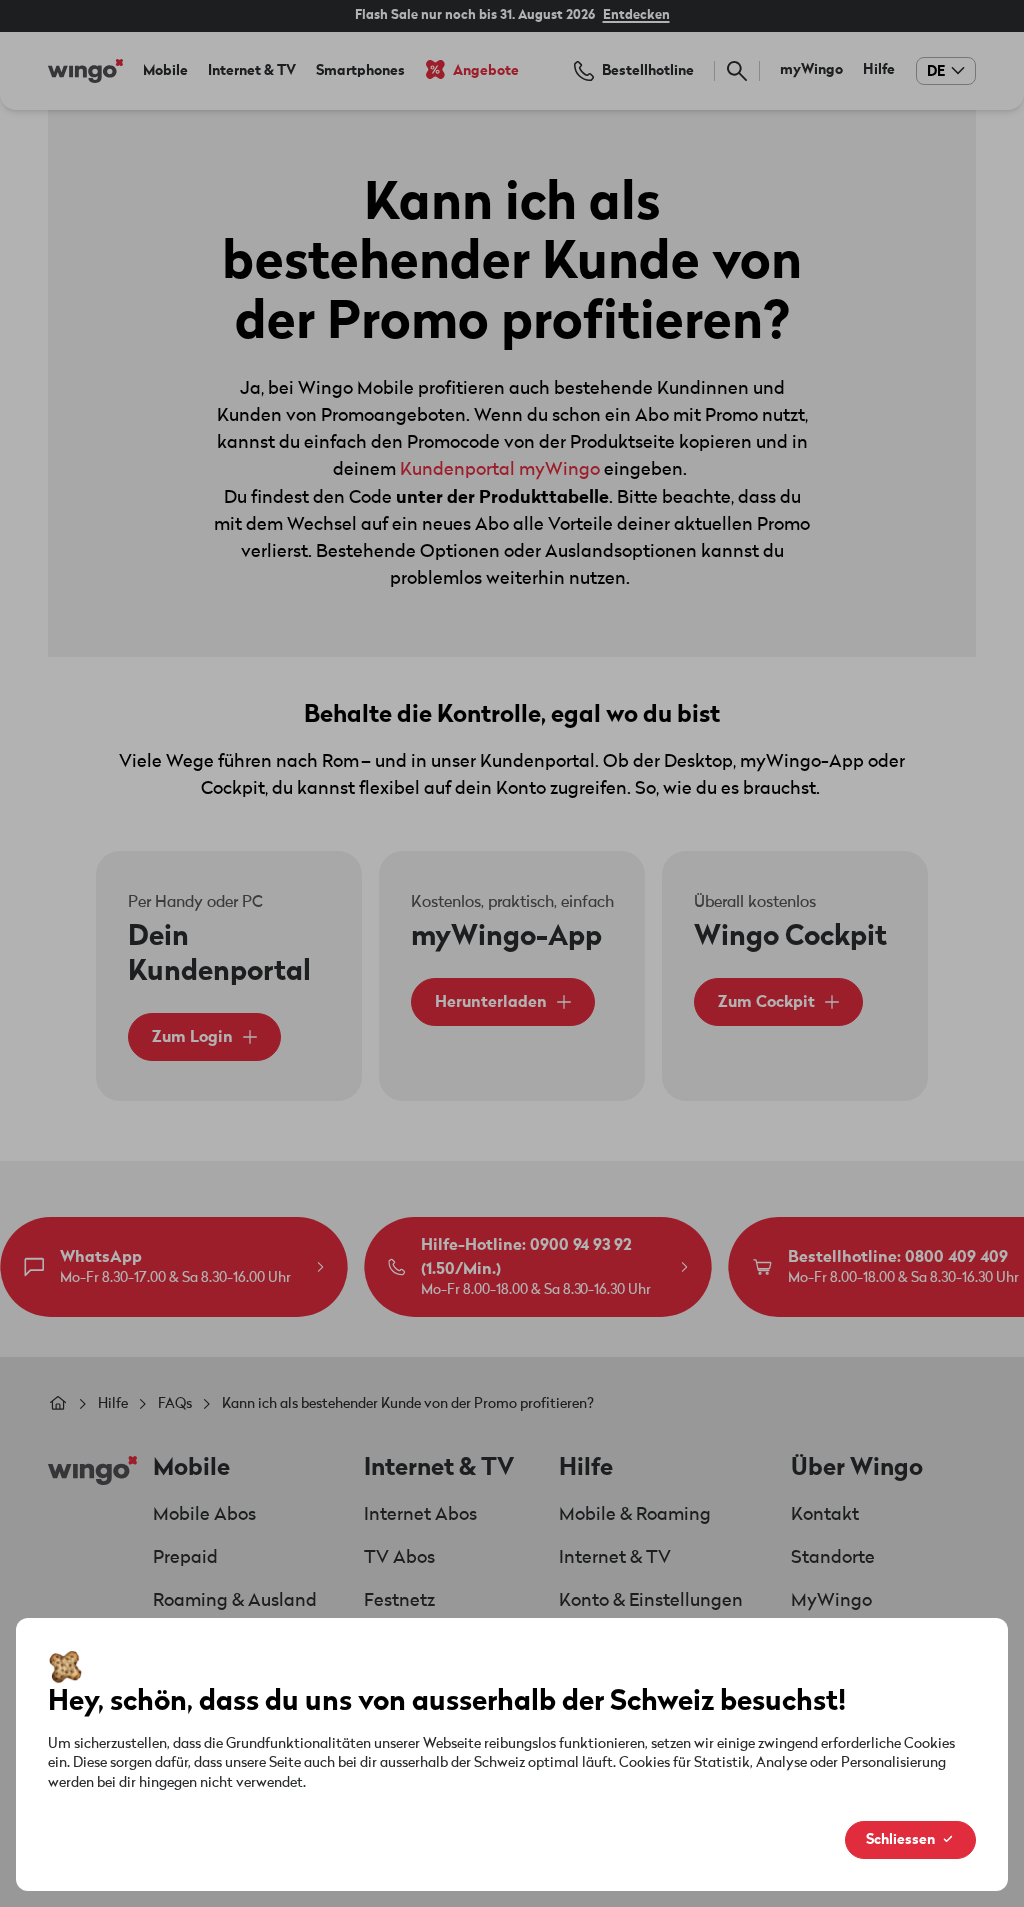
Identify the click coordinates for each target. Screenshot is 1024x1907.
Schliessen (900, 1839)
